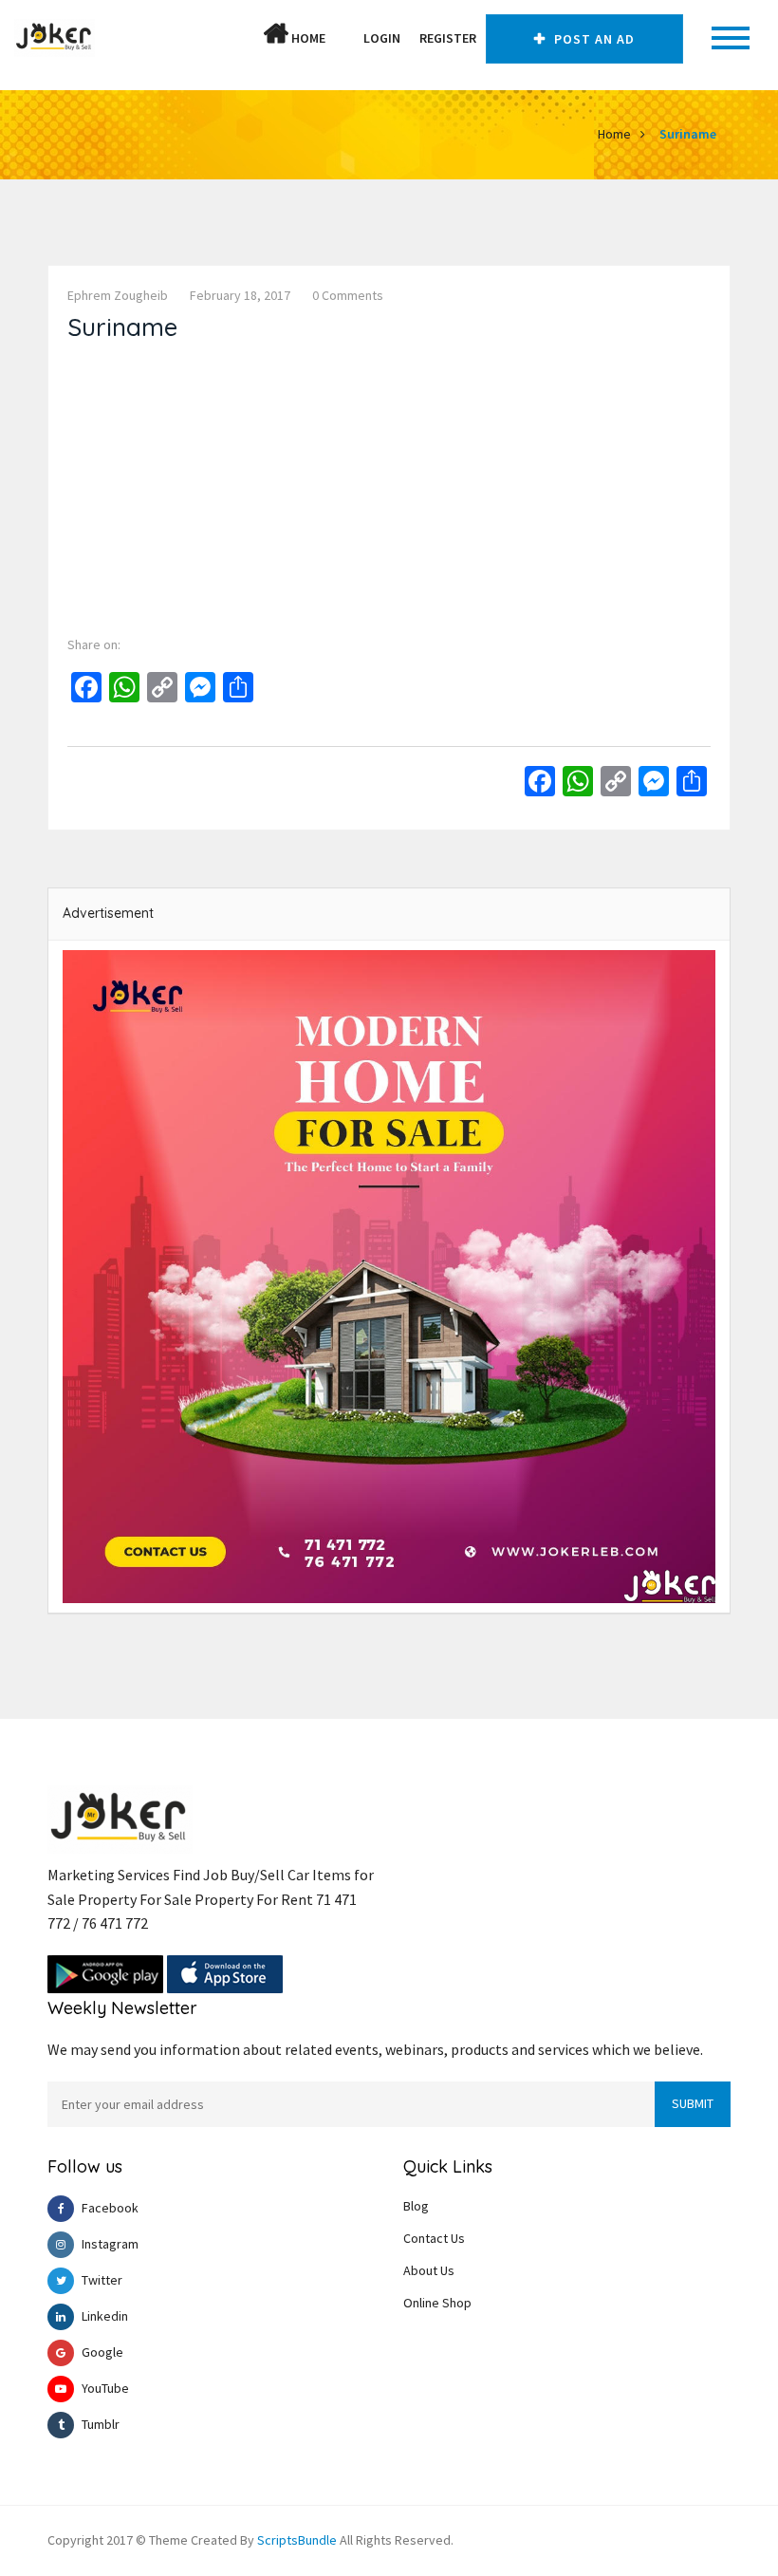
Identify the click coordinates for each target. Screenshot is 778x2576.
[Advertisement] (389, 484)
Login (382, 38)
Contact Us (434, 2238)
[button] (344, 38)
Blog (416, 2206)
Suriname (688, 134)
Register (448, 38)
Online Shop (437, 2303)
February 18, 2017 (240, 295)
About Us (429, 2270)
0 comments (348, 295)
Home (307, 38)
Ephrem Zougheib (118, 295)
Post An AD (593, 39)
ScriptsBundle (297, 2540)
